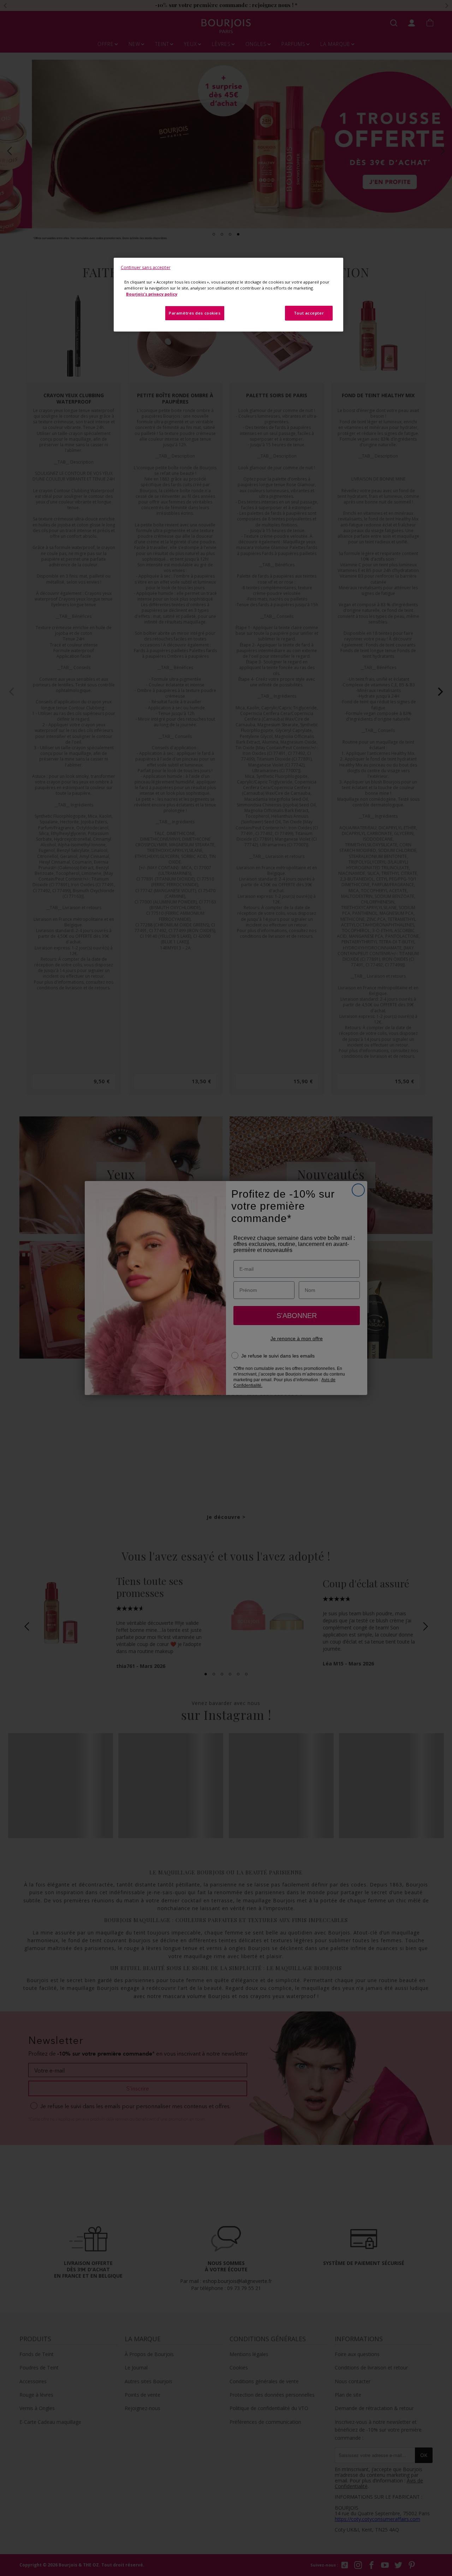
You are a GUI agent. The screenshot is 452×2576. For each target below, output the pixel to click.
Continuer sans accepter (146, 267)
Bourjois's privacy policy (152, 294)
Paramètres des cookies (195, 313)
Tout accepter (309, 313)
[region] (228, 295)
